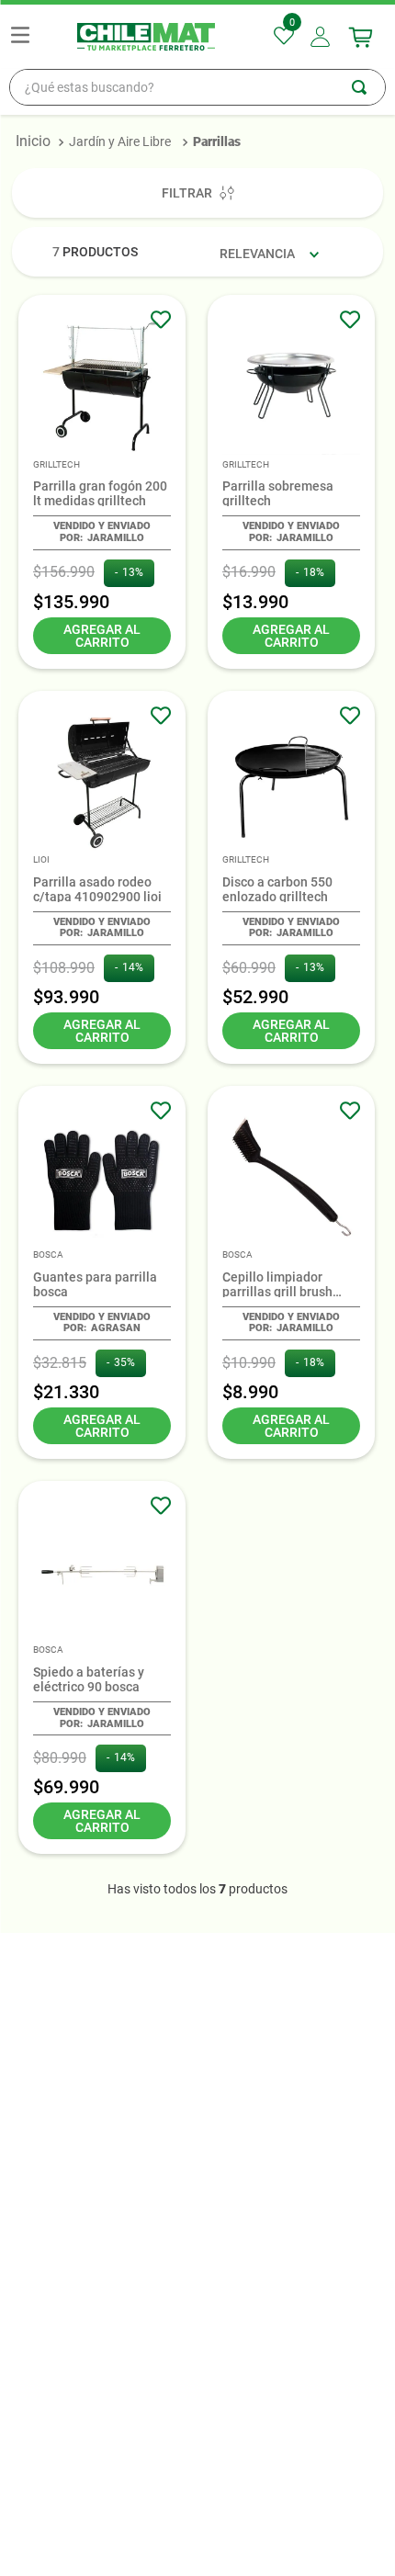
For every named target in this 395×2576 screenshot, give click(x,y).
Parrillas (217, 141)
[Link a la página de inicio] (33, 141)
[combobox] (197, 87)
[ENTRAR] (322, 37)
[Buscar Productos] (368, 87)
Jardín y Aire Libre (120, 141)
